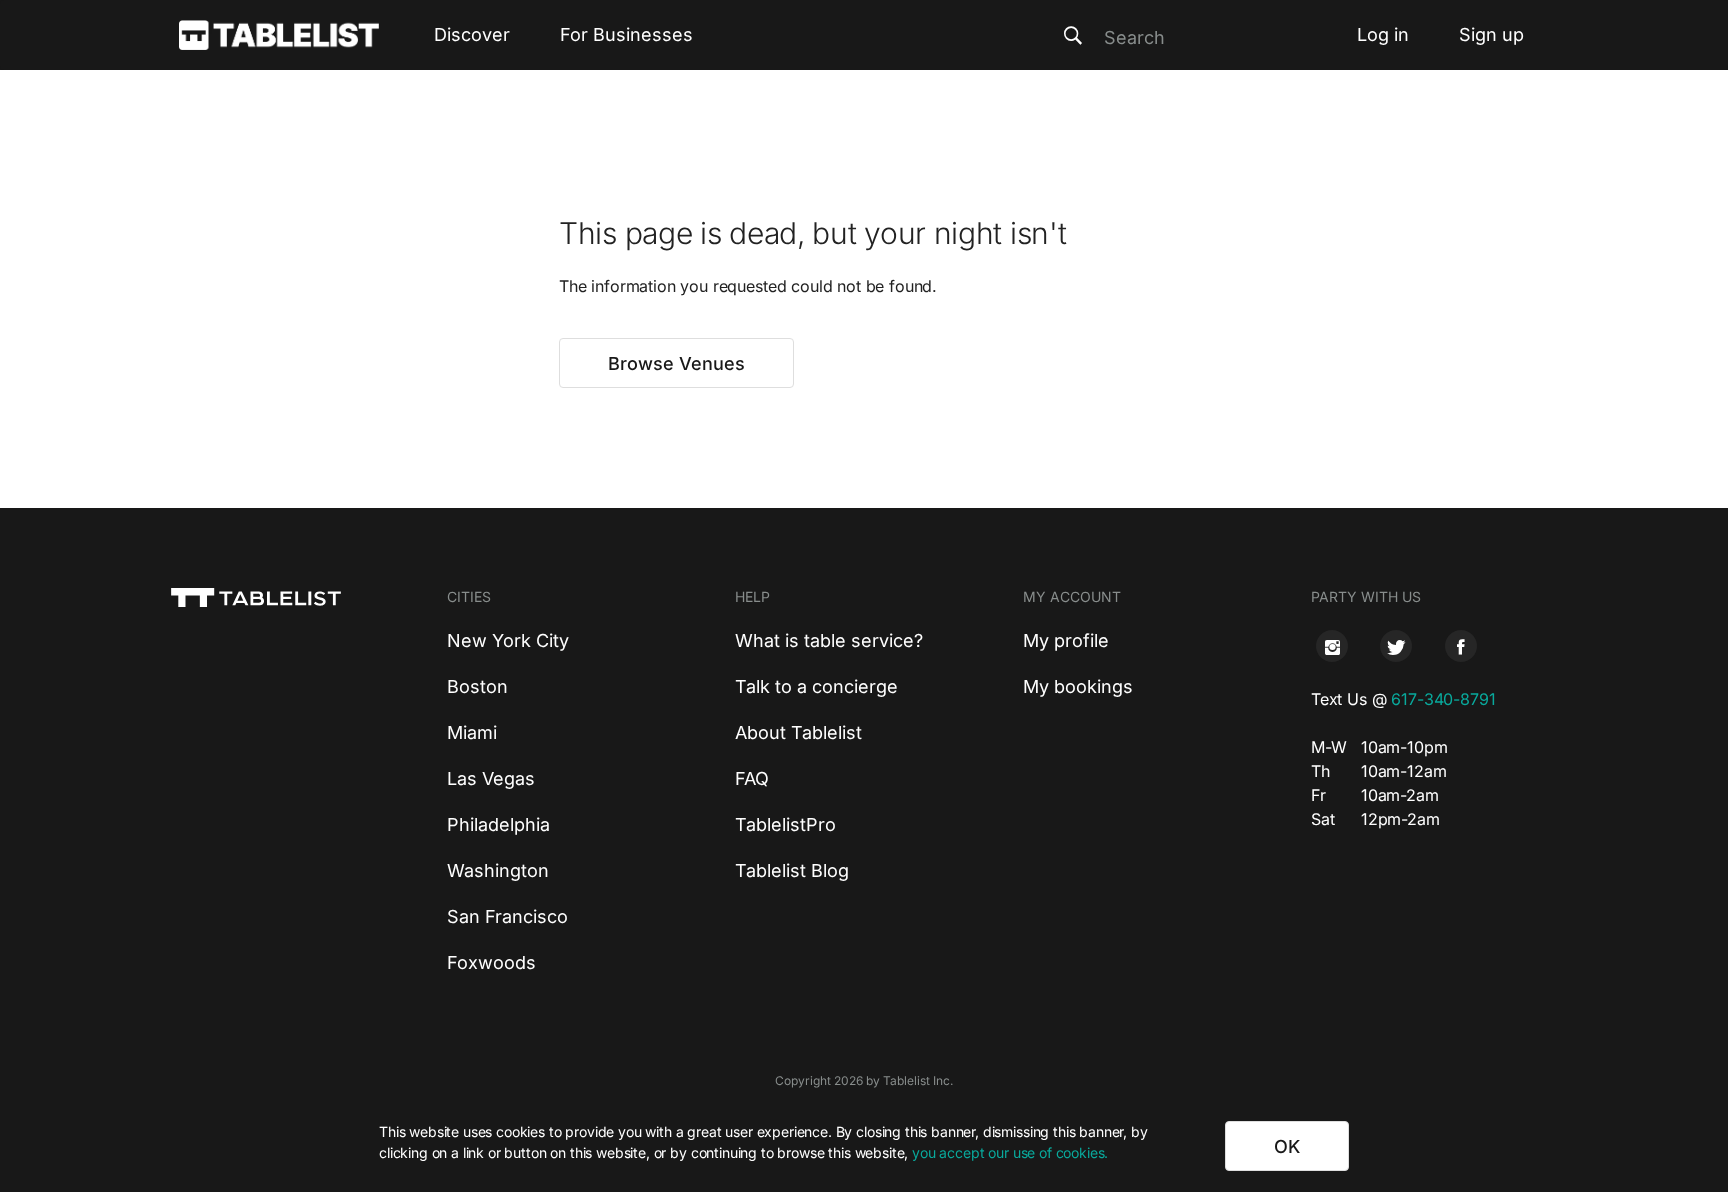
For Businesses (626, 34)
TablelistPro (785, 824)
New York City (508, 640)
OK (1287, 1146)
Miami (472, 732)
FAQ (752, 778)
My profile (1066, 640)
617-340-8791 (1443, 699)
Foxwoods (491, 962)
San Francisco (507, 916)
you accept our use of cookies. (1010, 1152)
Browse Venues (676, 363)
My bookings (1078, 686)
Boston (477, 686)
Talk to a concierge (816, 686)
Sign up (1491, 34)
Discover (472, 34)
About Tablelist (798, 732)
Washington (498, 870)
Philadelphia (498, 824)
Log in (1383, 34)
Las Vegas (491, 778)
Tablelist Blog (792, 870)
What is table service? (829, 640)
